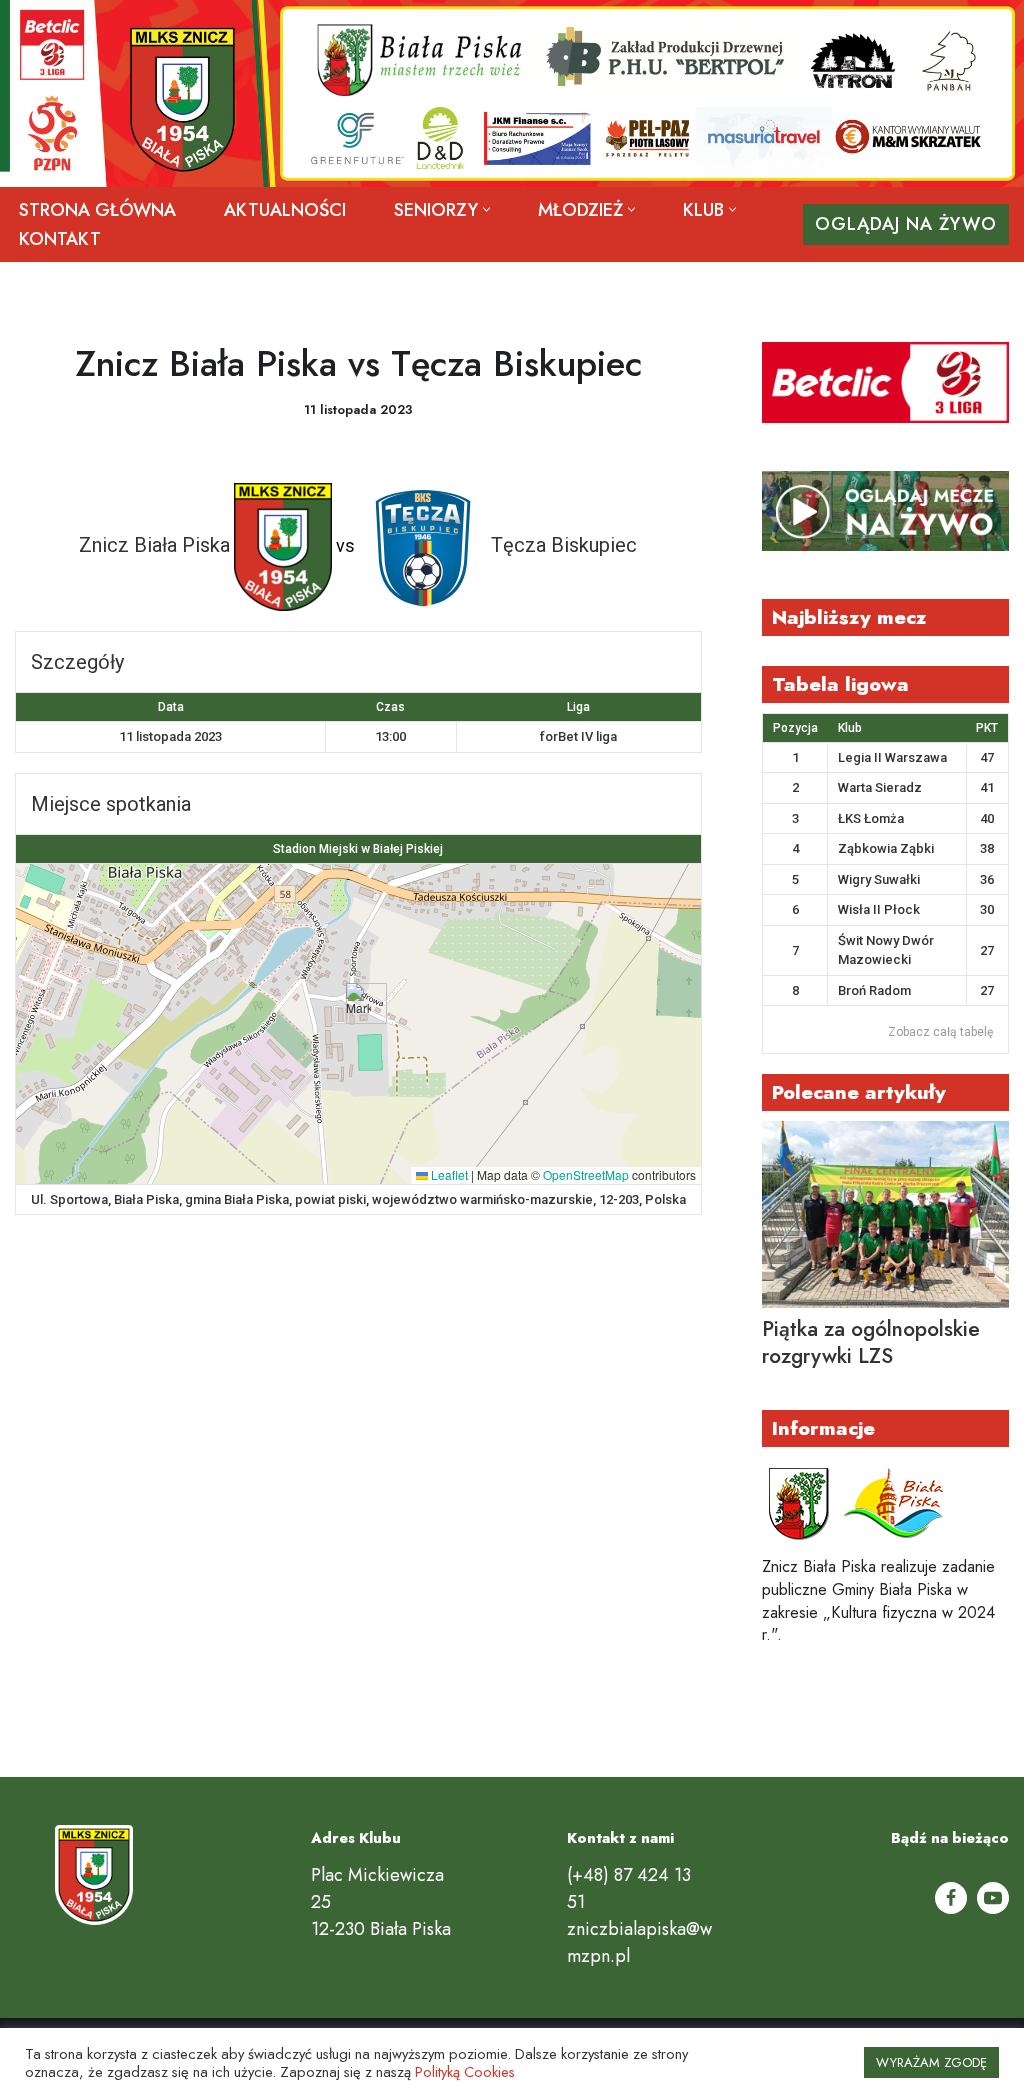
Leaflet (448, 1174)
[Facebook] (951, 1898)
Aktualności (285, 210)
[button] (486, 209)
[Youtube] (993, 1898)
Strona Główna (97, 210)
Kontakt (60, 239)
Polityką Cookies (465, 2071)
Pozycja (795, 728)
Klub (850, 728)
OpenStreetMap (586, 1174)
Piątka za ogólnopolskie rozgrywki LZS (871, 1342)
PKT (987, 728)
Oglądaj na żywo (906, 224)
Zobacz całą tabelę (940, 1032)
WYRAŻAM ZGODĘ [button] (931, 2062)
